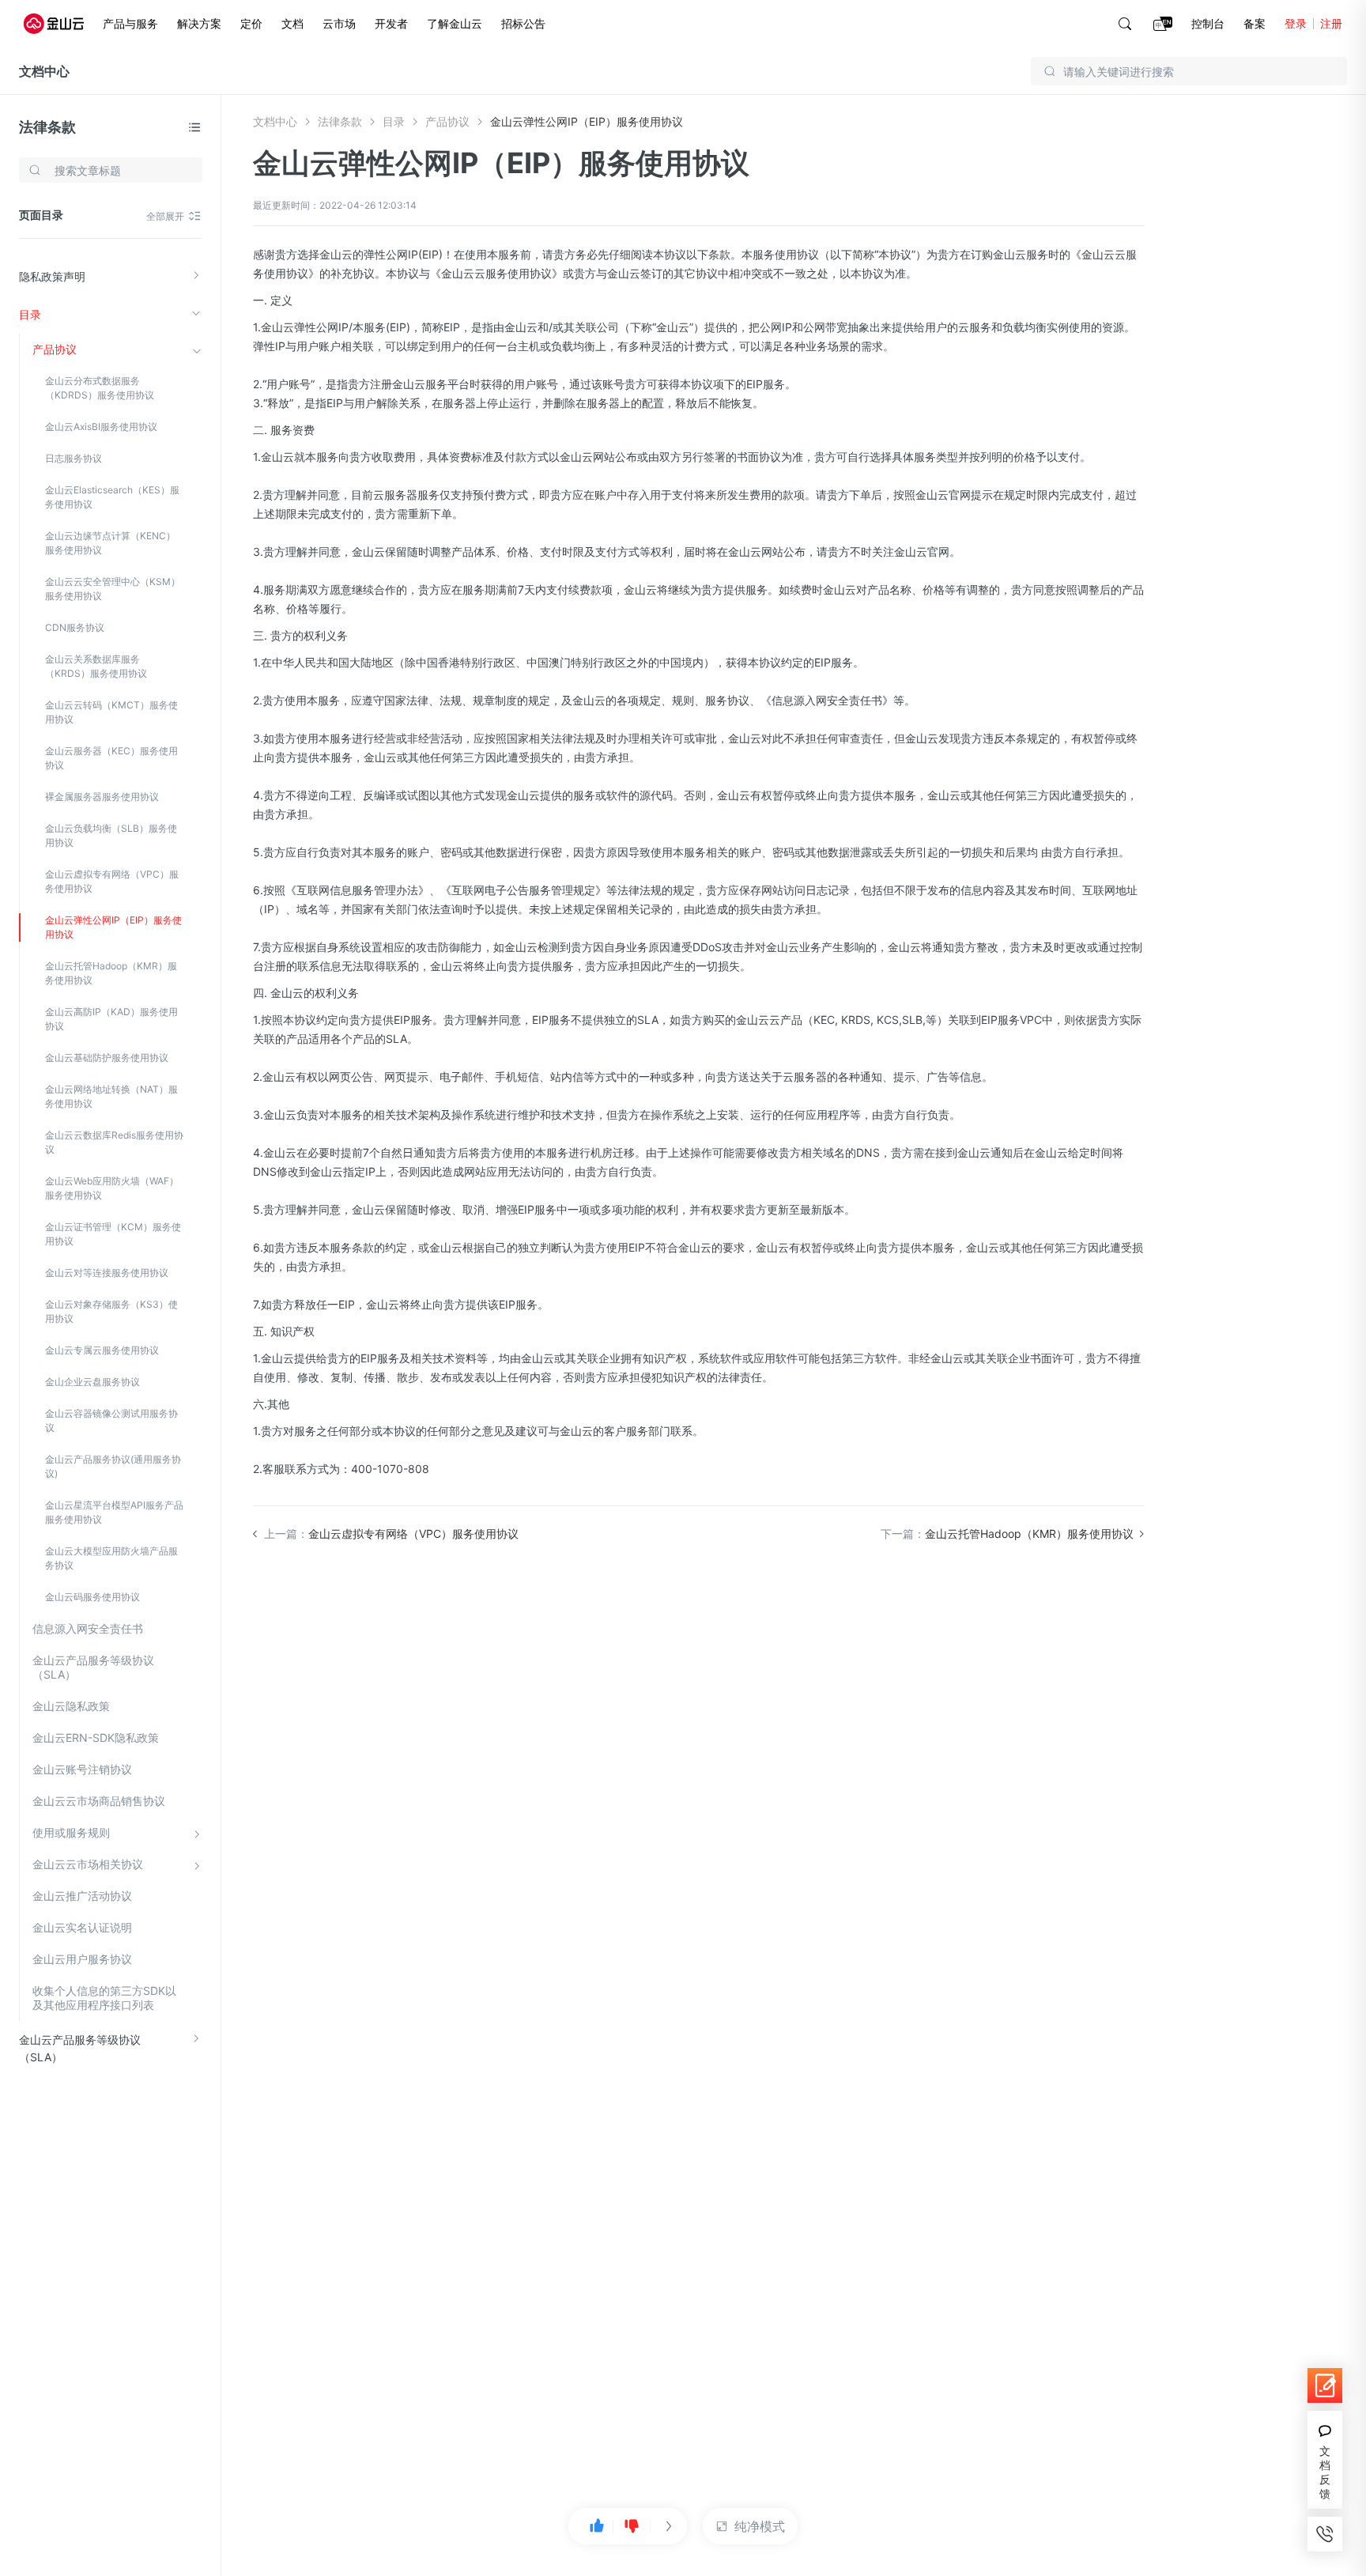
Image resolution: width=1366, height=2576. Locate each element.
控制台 (1208, 23)
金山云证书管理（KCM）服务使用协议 (113, 1234)
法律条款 (47, 127)
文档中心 (44, 71)
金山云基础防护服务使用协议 (107, 1058)
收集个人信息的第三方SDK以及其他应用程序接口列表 (104, 1998)
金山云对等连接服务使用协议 (107, 1273)
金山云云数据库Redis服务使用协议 (114, 1142)
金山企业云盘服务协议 (92, 1382)
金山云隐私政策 (71, 1706)
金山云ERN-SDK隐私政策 (96, 1737)
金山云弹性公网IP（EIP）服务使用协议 (113, 927)
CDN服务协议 (75, 627)
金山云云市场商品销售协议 (99, 1801)
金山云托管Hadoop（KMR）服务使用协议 (111, 973)
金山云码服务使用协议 (92, 1597)
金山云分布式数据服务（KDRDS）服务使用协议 (100, 388)
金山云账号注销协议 (82, 1769)
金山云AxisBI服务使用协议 (101, 427)
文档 (292, 23)
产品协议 (55, 349)
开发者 (391, 23)
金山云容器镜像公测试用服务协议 (111, 1420)
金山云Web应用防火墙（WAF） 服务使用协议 (112, 1188)
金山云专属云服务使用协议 (102, 1350)
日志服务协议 (74, 458)
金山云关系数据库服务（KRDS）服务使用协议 (96, 666)
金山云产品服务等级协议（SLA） (93, 1667)
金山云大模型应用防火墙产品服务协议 (111, 1558)
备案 (1255, 23)
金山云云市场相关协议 (88, 1864)
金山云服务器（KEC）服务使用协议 (111, 758)
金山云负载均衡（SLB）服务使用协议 (111, 835)
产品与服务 (130, 23)
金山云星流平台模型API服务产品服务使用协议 (114, 1512)
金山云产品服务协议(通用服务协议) (113, 1466)
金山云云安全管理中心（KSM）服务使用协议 (113, 589)
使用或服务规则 (71, 1832)
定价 (251, 23)
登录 (1296, 23)
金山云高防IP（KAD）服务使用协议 (111, 1019)
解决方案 (199, 23)
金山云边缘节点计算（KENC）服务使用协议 (110, 543)
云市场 (339, 23)
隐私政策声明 (52, 276)
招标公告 (523, 23)
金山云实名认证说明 (82, 1927)
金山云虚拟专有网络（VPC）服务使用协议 (112, 881)
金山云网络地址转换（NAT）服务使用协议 (111, 1096)
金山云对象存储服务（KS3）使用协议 (111, 1311)
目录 (30, 314)
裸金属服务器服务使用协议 (102, 797)
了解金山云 (455, 23)
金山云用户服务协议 (82, 1959)
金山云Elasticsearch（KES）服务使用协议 (112, 497)
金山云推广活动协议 (82, 1896)
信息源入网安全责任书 (88, 1628)
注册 (1331, 23)
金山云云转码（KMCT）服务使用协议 (111, 712)
